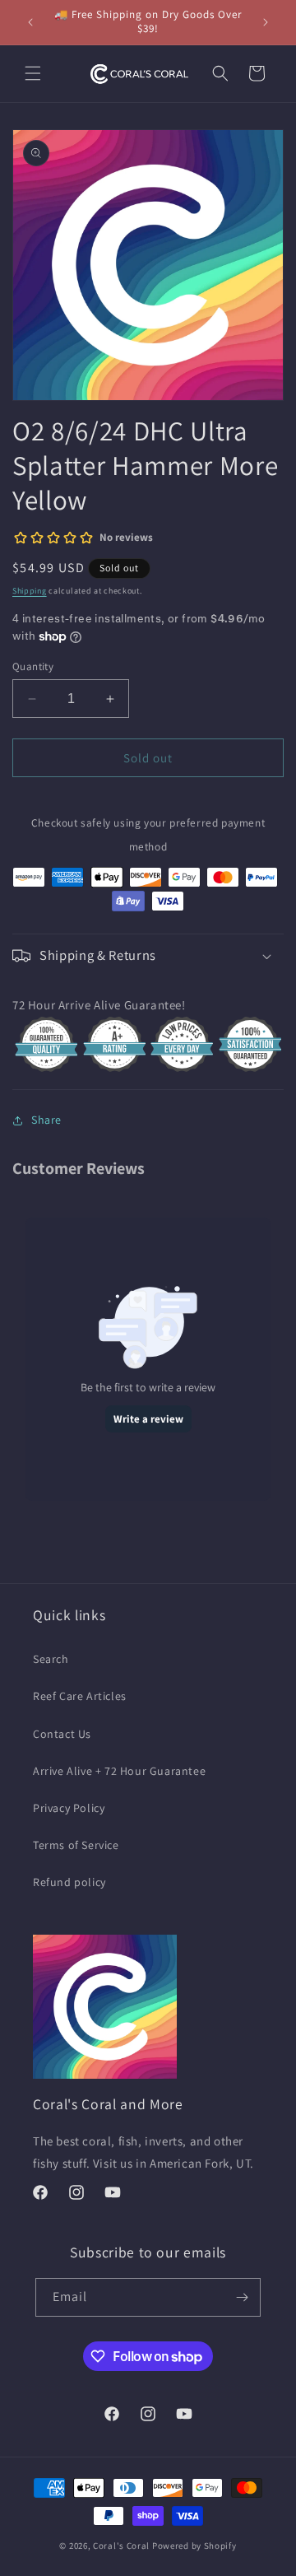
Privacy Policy (69, 1808)
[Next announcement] (266, 22)
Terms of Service (76, 1845)
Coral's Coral (121, 2546)
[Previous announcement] (30, 22)
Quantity (33, 666)
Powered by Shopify (194, 2546)
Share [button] (46, 1120)
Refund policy (69, 1882)
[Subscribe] (242, 2297)
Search (51, 1659)
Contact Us (62, 1734)
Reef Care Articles (80, 1696)
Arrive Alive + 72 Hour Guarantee (119, 1771)
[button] (33, 73)
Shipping (30, 591)
